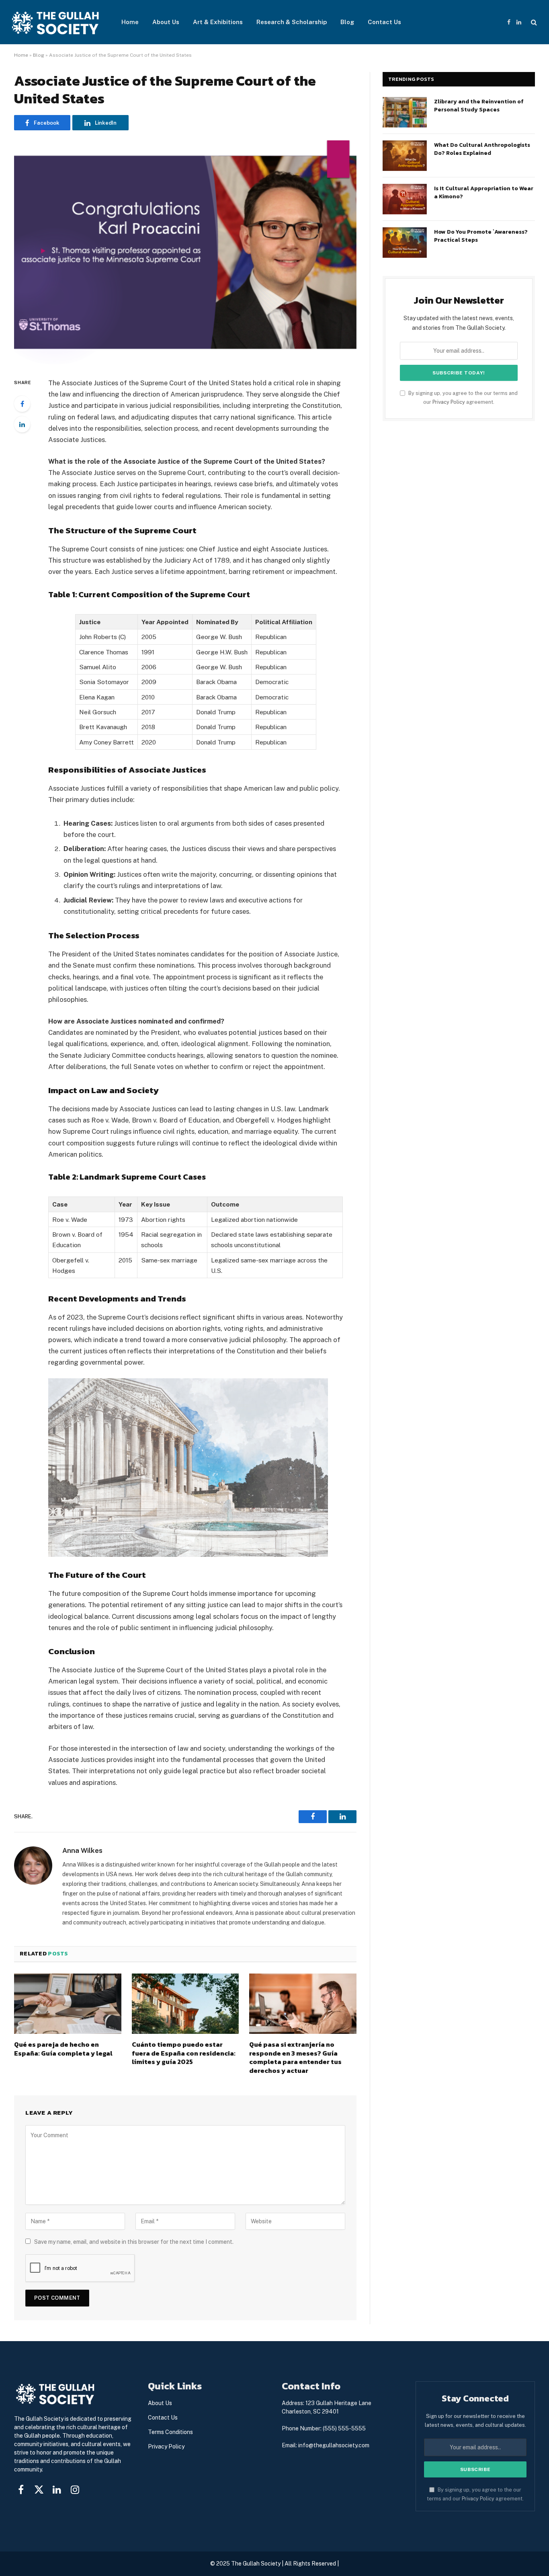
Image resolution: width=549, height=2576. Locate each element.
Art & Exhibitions (218, 22)
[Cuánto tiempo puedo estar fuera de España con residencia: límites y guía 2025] (185, 2004)
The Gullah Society (256, 2564)
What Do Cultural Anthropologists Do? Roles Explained (482, 149)
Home (130, 22)
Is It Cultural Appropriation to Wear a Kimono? (484, 193)
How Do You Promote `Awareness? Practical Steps (481, 236)
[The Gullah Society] (56, 22)
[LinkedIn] (22, 424)
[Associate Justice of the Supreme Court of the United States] (185, 252)
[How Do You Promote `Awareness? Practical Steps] (405, 243)
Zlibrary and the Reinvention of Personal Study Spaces (479, 106)
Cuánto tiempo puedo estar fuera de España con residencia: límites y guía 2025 (184, 2053)
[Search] (533, 22)
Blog (347, 22)
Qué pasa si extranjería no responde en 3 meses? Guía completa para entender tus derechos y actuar (295, 2058)
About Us (166, 22)
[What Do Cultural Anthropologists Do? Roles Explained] (405, 156)
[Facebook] (22, 404)
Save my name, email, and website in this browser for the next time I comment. (134, 2242)
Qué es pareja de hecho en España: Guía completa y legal (63, 2049)
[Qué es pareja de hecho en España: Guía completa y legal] (68, 2004)
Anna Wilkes (82, 1850)
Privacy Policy (449, 402)
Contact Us (384, 22)
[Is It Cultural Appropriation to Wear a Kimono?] (405, 199)
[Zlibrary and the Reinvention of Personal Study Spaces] (405, 112)
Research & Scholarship (292, 22)
